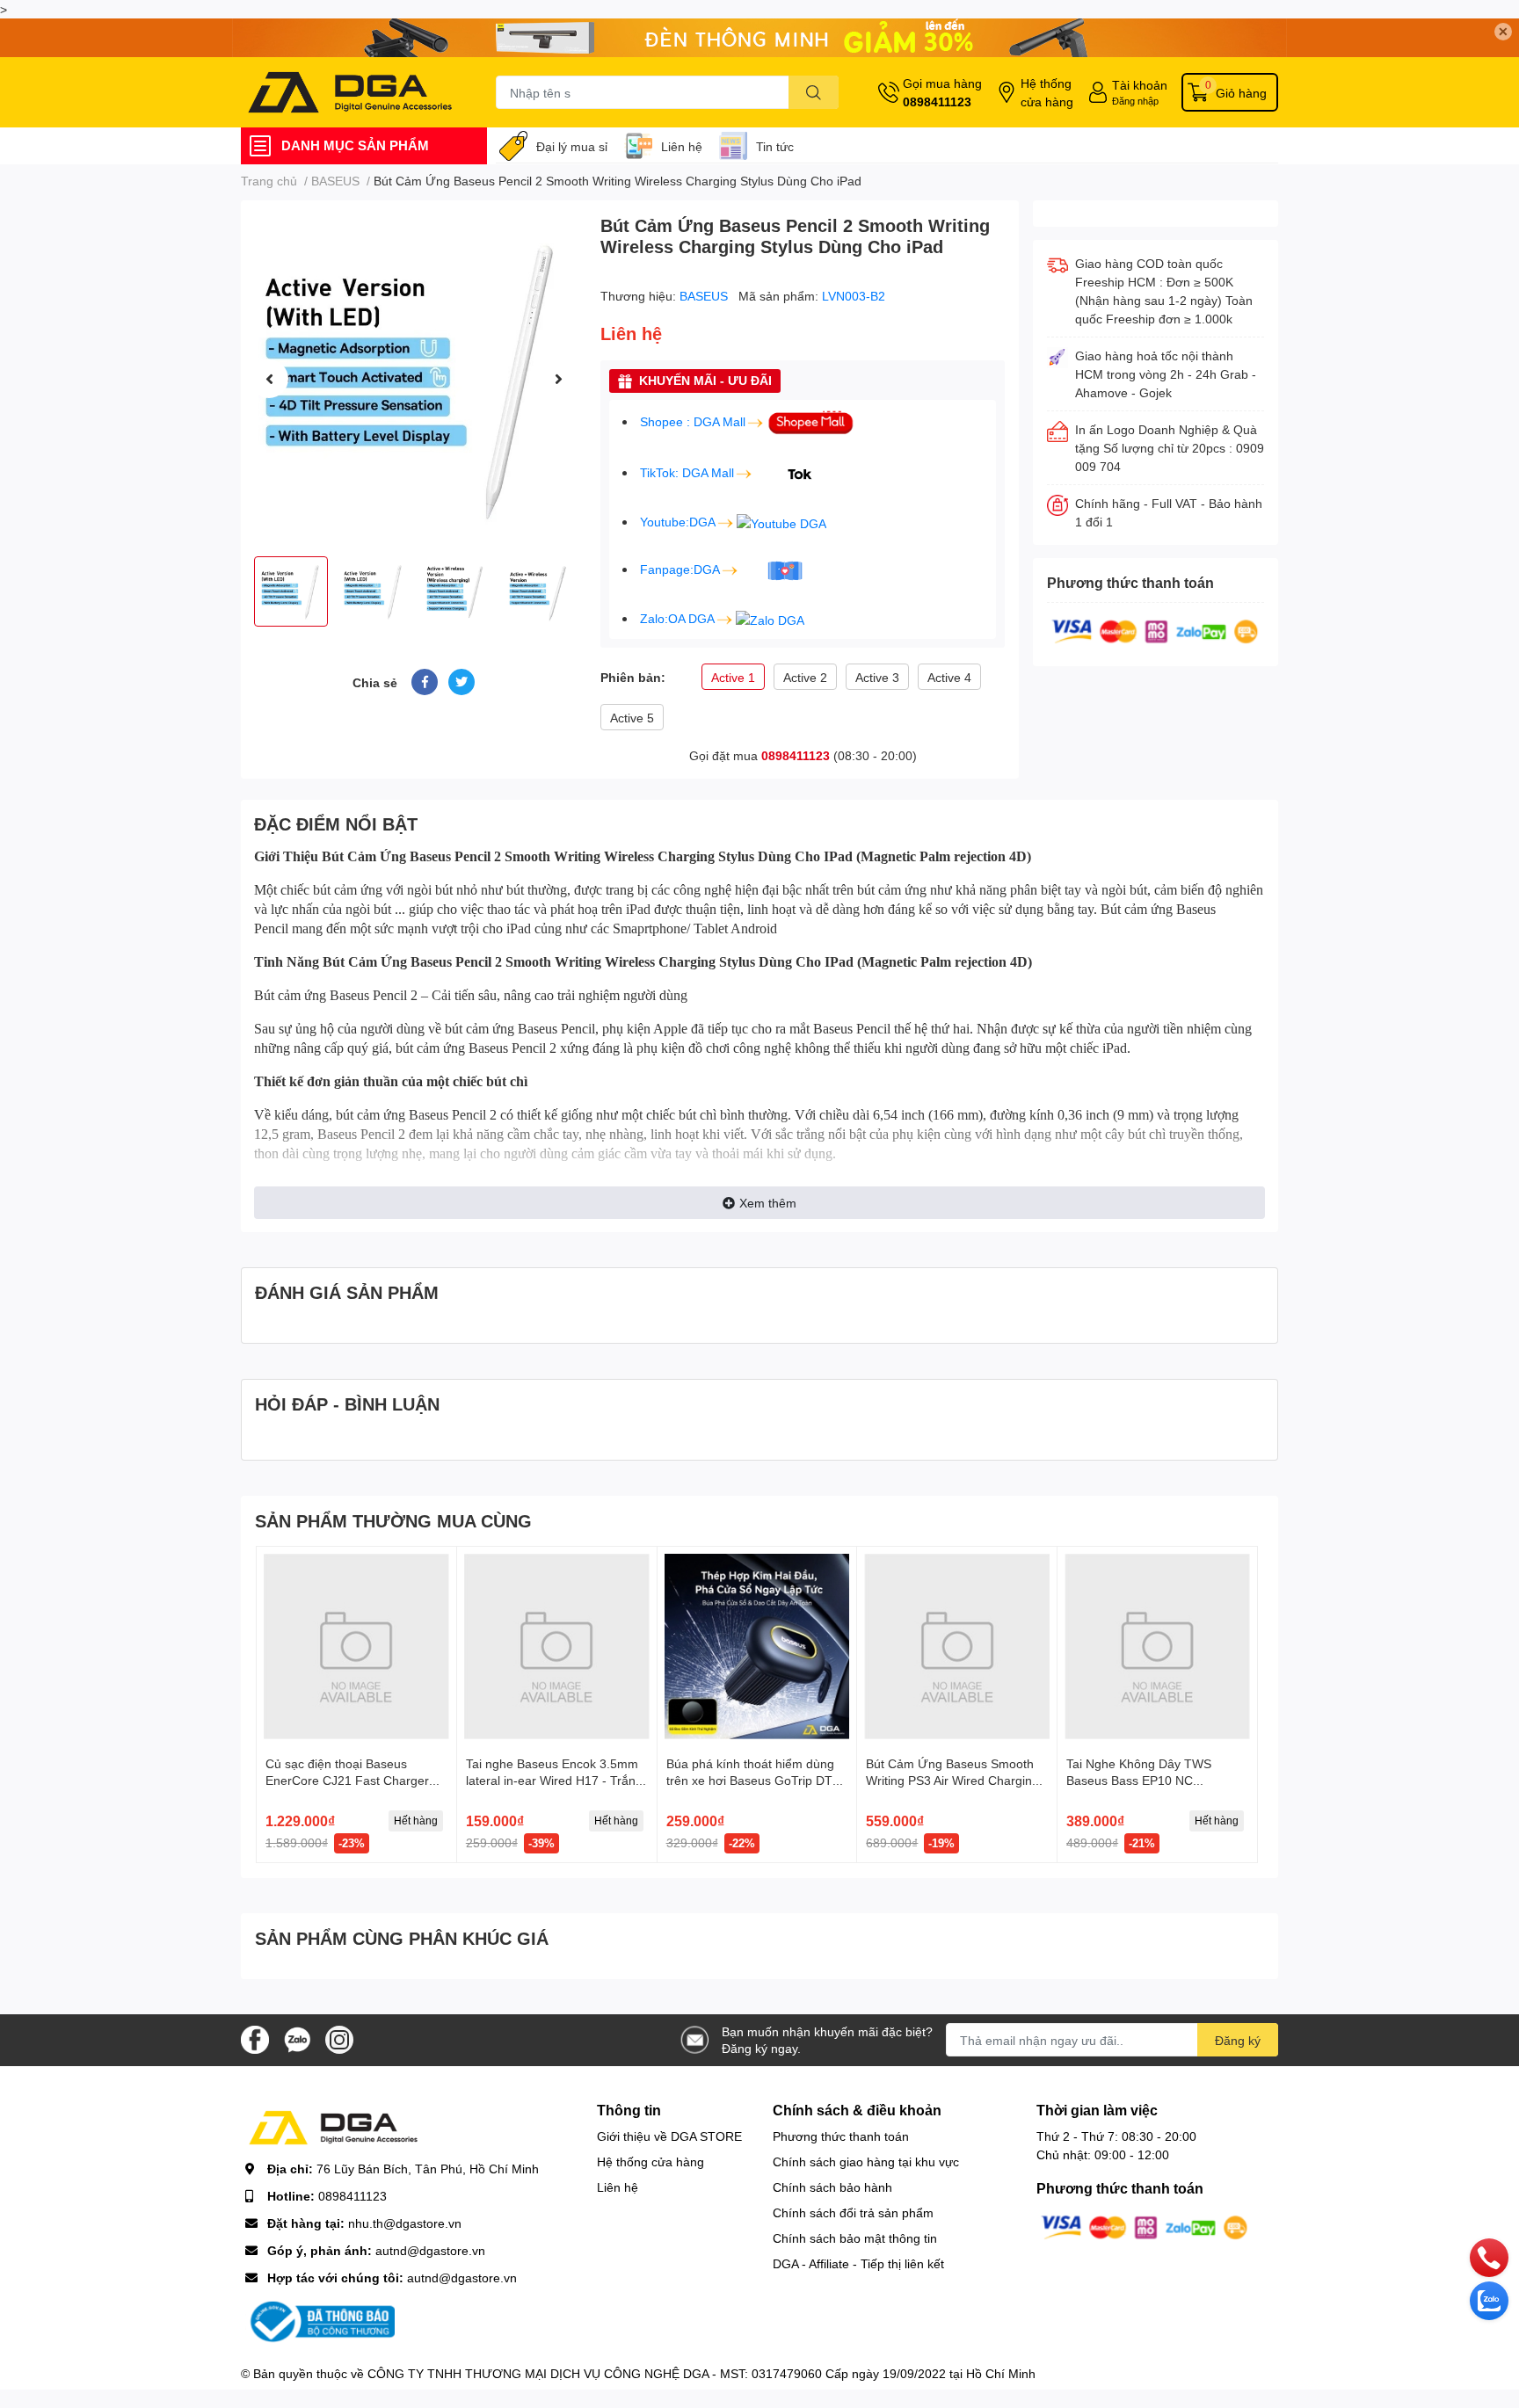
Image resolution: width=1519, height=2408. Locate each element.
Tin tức (775, 146)
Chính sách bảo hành (832, 2187)
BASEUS (705, 296)
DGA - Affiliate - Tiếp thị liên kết (858, 2263)
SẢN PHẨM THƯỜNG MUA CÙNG (393, 1520)
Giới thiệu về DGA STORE (669, 2136)
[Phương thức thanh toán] (1155, 631)
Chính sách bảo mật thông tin (855, 2238)
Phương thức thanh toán (841, 2136)
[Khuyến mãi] (759, 38)
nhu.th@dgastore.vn (405, 2223)
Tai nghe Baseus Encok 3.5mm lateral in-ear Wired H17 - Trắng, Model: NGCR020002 (556, 1781)
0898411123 (937, 102)
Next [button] (558, 379)
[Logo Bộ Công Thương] (320, 2321)
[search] (814, 92)
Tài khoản (1140, 85)
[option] (414, 378)
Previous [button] (269, 379)
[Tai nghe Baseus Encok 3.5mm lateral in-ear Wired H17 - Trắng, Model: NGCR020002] (557, 1646)
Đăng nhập (1135, 101)
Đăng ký (1238, 2040)
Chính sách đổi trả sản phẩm (853, 2212)
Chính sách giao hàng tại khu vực (866, 2161)
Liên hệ (682, 146)
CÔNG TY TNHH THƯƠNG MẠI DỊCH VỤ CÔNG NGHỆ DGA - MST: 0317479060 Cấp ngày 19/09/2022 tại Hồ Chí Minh (701, 2373)
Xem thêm (768, 1203)
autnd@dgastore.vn (430, 2250)
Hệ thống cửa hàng (1047, 92)
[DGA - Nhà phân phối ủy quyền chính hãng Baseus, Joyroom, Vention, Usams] (350, 92)
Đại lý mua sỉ (572, 146)
